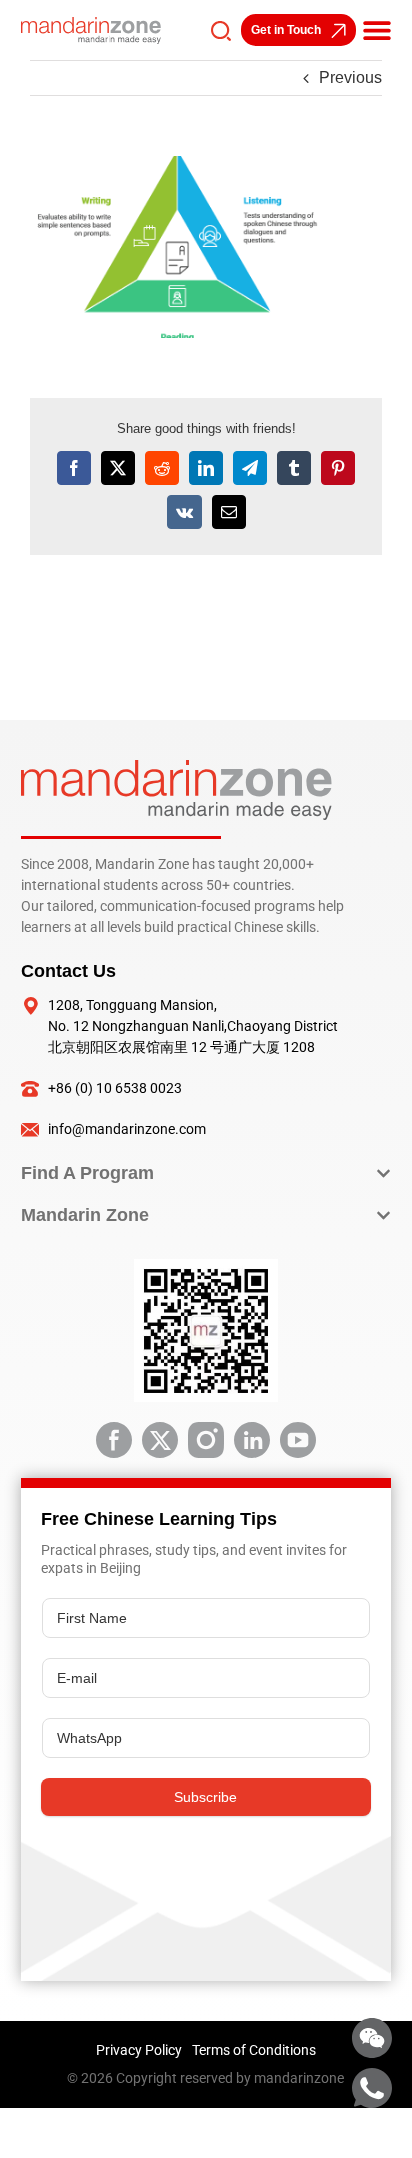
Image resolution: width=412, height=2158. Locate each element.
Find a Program (87, 1173)
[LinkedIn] (206, 468)
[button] (377, 30)
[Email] (229, 512)
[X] (118, 468)
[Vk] (184, 512)
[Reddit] (162, 468)
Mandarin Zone (85, 1215)
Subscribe (205, 1797)
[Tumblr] (294, 468)
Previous (350, 77)
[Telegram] (250, 468)
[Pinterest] (338, 468)
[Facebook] (74, 468)
